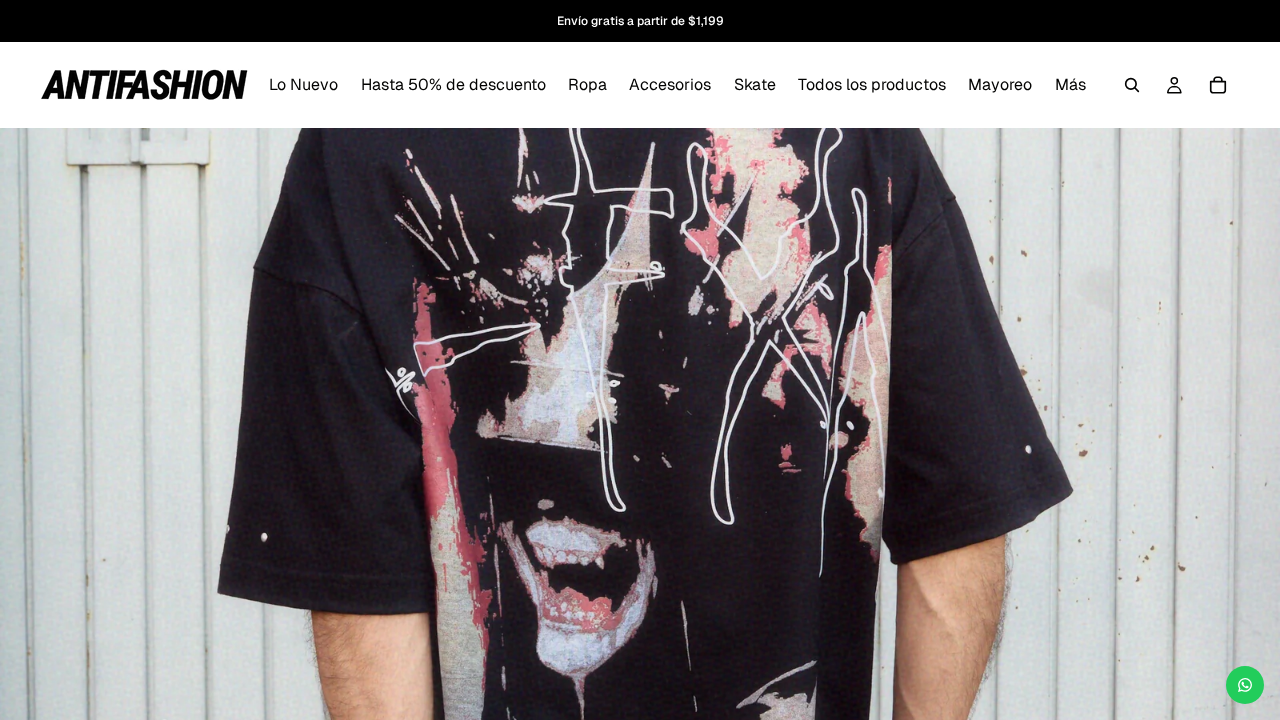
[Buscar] (1132, 85)
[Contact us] (1245, 685)
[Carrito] (1218, 85)
